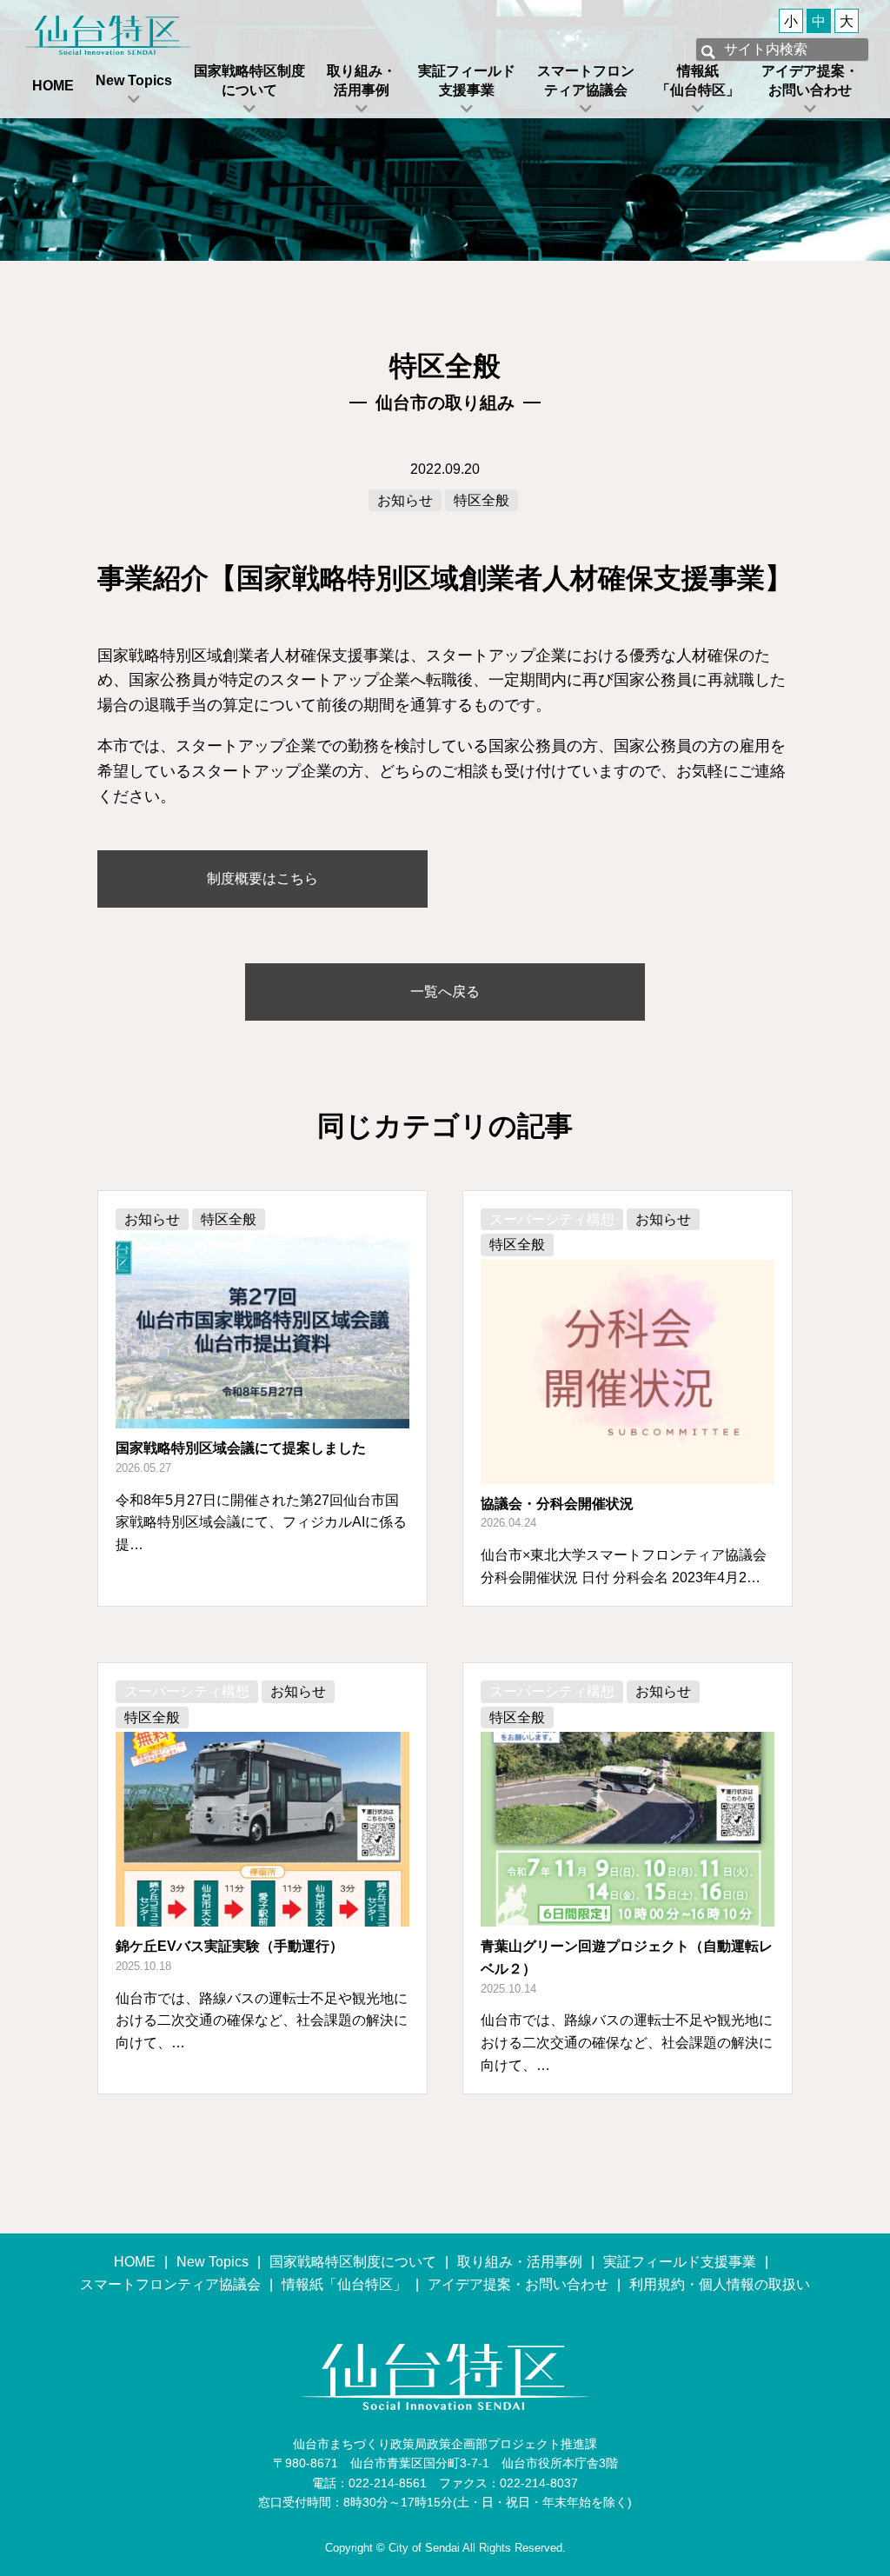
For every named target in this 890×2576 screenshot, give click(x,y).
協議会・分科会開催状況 (557, 1504)
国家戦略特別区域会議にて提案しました (241, 1448)
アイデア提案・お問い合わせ (810, 80)
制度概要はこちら (262, 879)
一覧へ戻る (445, 992)
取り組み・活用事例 (362, 80)
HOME (53, 86)
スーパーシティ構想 (552, 1219)
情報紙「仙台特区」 (698, 80)
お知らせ (405, 500)
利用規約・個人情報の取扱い (720, 2284)
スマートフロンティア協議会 (586, 80)
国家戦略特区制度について (249, 80)
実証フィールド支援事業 (467, 80)
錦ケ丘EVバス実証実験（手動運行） (229, 1946)
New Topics (134, 80)
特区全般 (482, 500)
